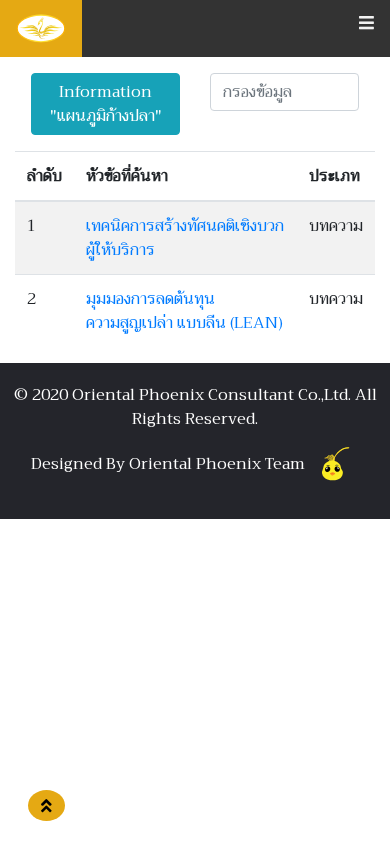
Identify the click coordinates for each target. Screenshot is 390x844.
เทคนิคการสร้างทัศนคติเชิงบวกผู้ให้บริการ (185, 238)
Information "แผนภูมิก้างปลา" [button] (106, 104)
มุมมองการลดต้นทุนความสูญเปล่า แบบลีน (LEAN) (184, 311)
